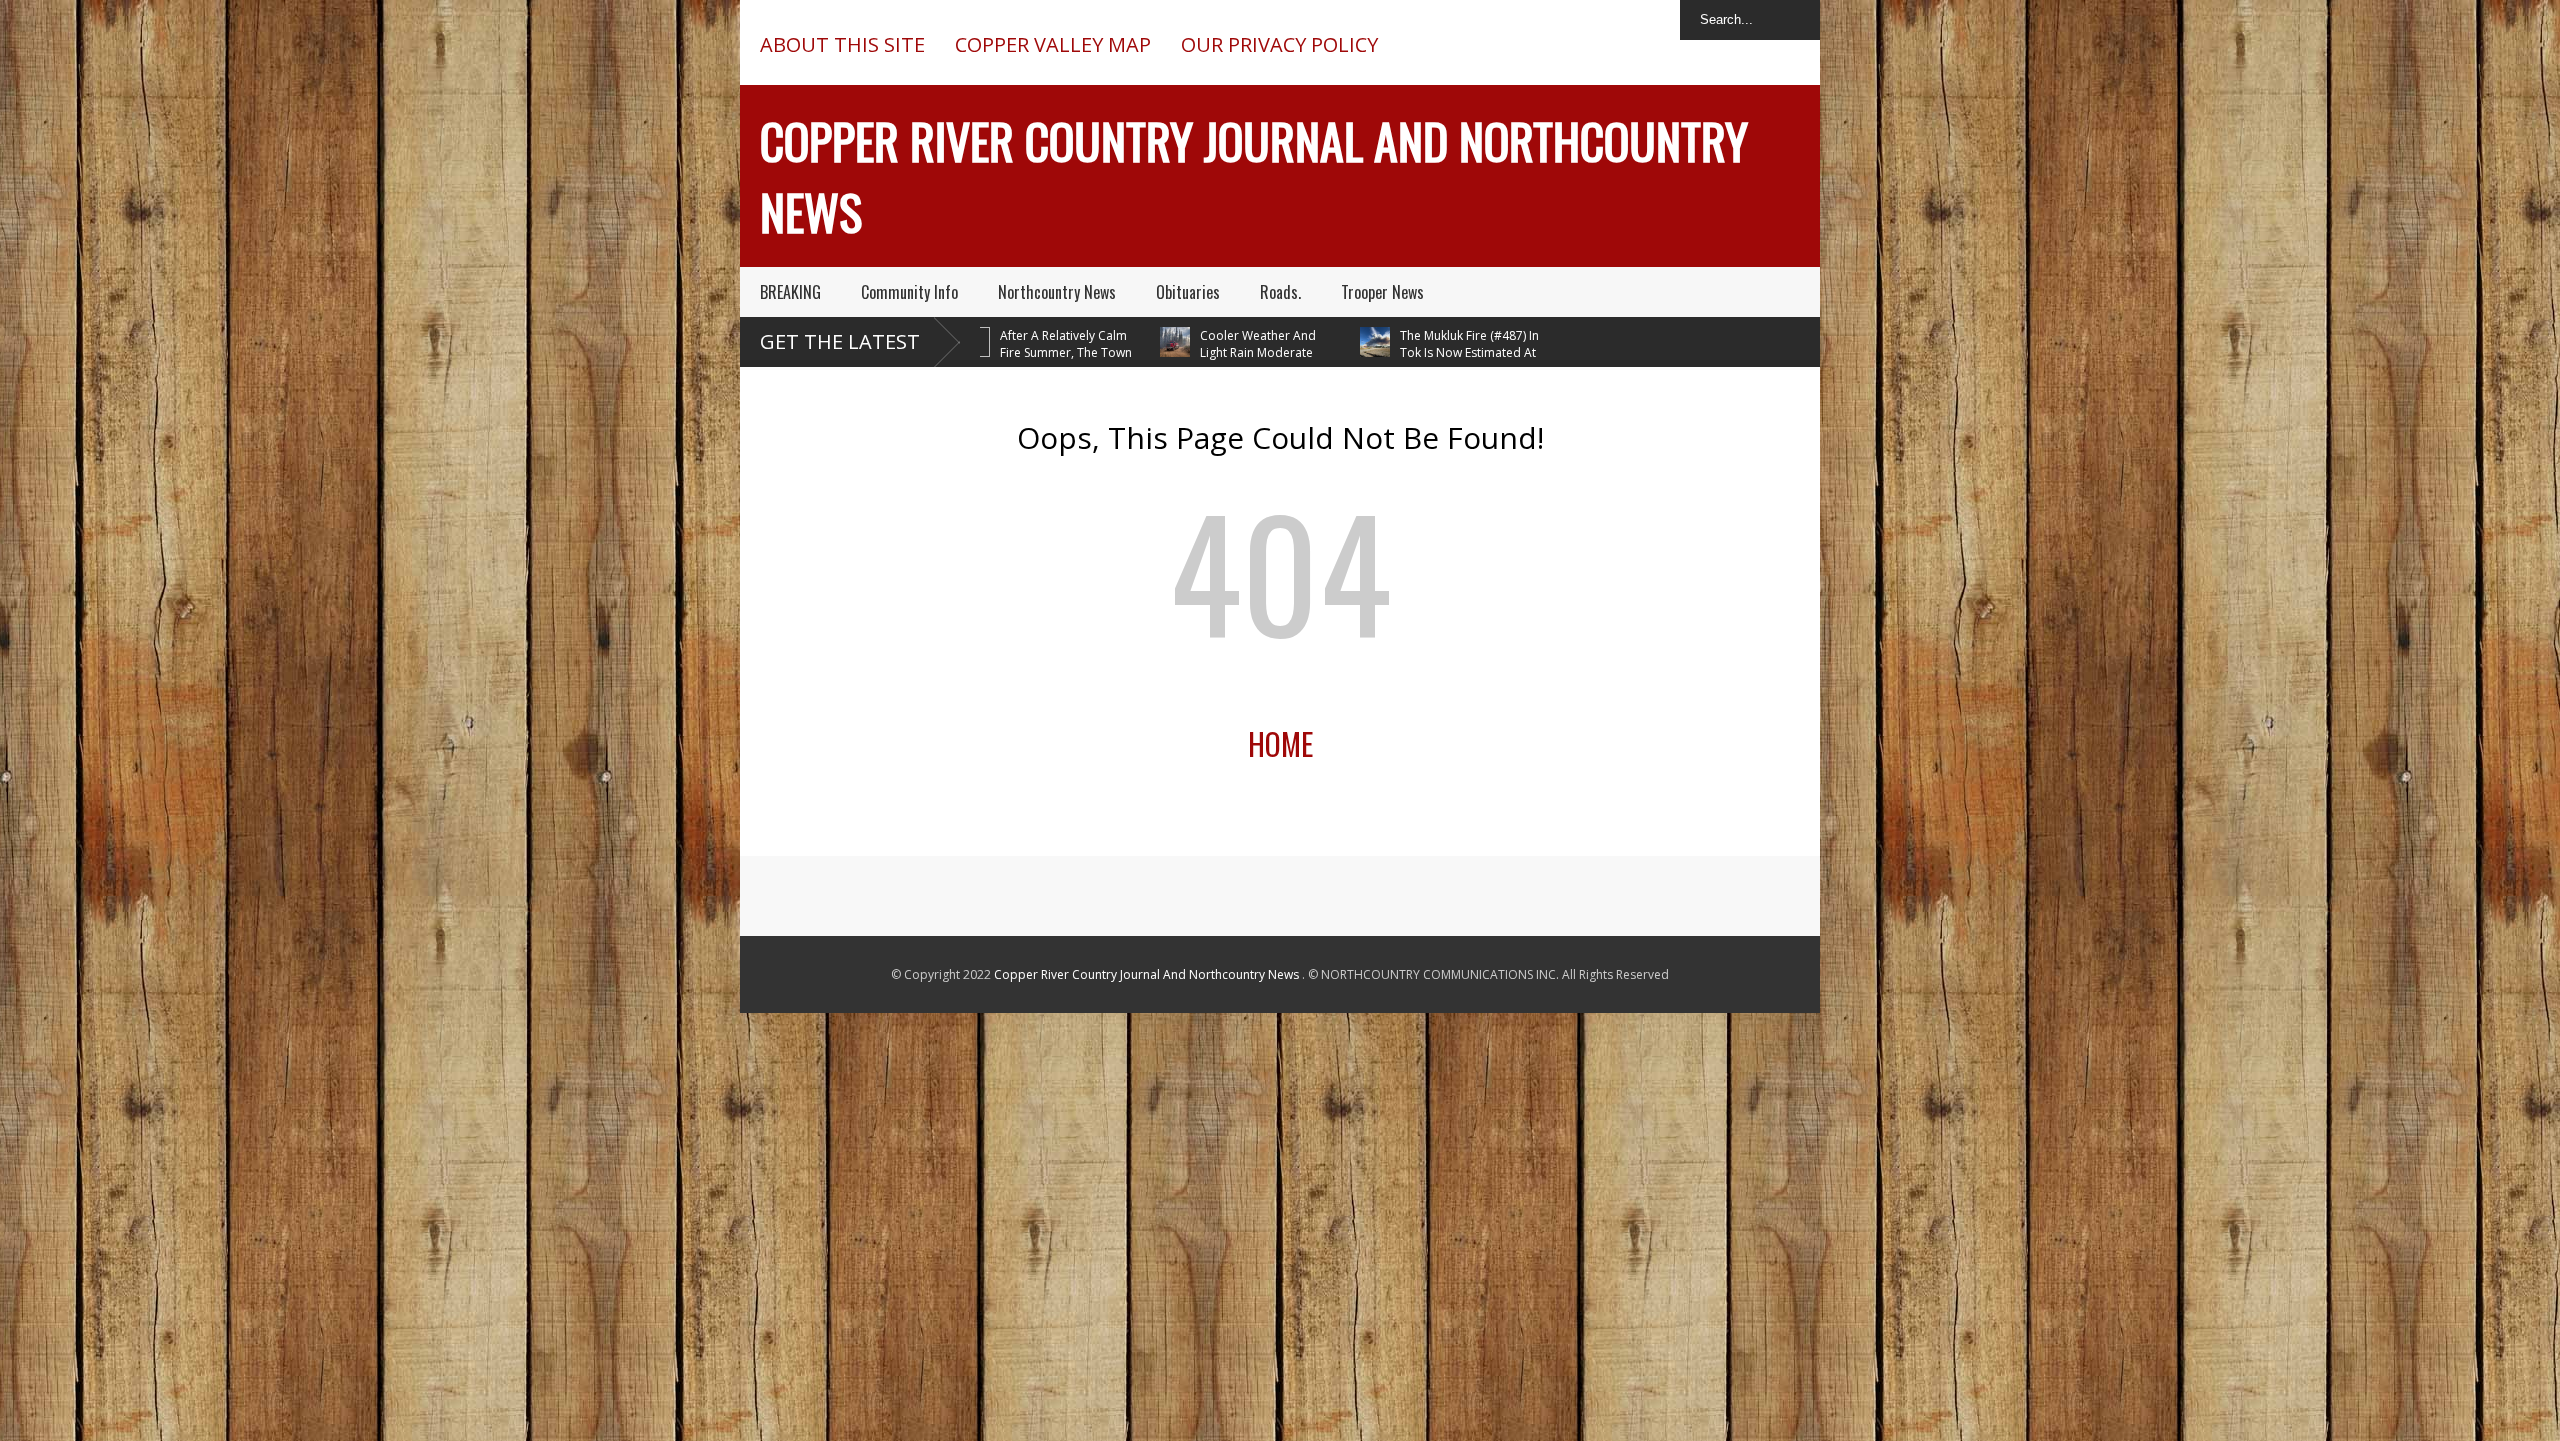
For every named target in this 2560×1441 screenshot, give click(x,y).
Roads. (1280, 292)
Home (1280, 743)
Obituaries (1188, 292)
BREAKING (790, 292)
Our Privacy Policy (1279, 44)
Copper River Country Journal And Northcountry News (1148, 974)
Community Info (909, 292)
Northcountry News (1057, 292)
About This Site (842, 44)
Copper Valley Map (1053, 44)
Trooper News (1382, 292)
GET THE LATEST (840, 341)
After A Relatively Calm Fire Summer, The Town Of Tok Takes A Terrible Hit (1017, 352)
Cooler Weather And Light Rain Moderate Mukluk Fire (1209, 352)
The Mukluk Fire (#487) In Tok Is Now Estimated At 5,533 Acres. (1420, 352)
